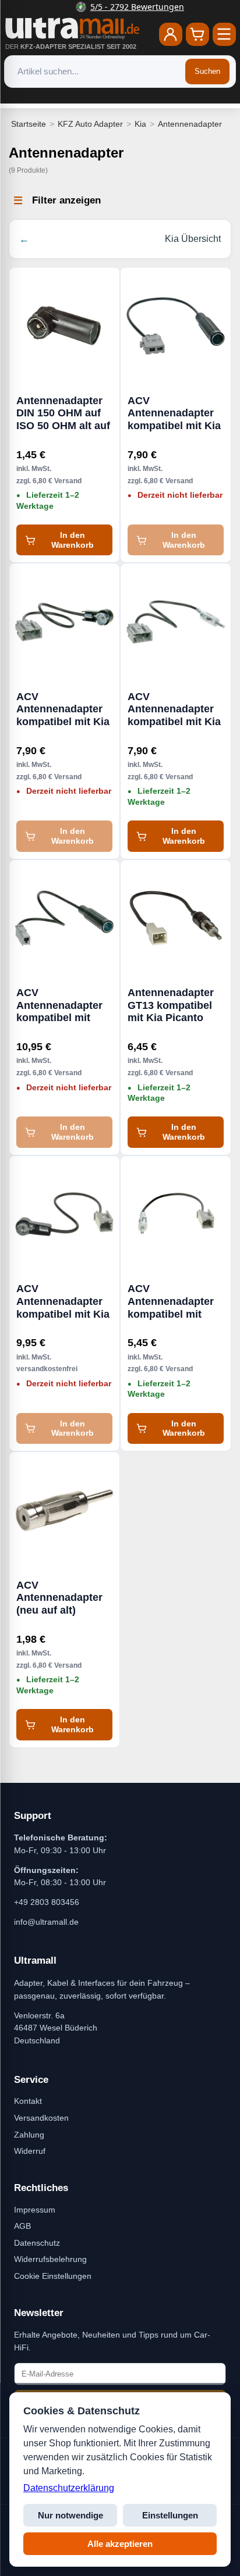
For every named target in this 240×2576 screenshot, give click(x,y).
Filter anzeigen (66, 200)
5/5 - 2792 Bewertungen (127, 7)
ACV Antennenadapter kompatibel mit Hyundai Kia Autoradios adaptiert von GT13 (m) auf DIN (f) (64, 1005)
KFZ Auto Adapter (90, 124)
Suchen (207, 71)
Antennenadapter (190, 124)
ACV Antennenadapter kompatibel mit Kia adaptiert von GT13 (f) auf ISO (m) (64, 1301)
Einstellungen (170, 2515)
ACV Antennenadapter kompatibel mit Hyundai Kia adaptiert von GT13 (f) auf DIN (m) (175, 1301)
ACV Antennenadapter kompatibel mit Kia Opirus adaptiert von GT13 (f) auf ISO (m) (63, 709)
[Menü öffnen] (224, 34)
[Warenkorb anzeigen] (197, 34)
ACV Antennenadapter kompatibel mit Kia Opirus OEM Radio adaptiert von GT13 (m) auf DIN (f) (175, 413)
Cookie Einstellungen (53, 2276)
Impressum (35, 2210)
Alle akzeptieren (120, 2544)
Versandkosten (41, 2118)
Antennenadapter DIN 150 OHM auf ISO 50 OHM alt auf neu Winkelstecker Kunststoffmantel (63, 413)
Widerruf (30, 2151)
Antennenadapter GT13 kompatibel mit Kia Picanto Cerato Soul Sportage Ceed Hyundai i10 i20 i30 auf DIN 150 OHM (174, 1005)
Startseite (29, 124)
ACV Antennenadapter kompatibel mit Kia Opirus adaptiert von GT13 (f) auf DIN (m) (174, 709)
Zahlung (29, 2135)
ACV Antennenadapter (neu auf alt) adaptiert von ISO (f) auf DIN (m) (60, 1598)
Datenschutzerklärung (69, 2488)
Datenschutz (37, 2243)
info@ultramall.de (46, 1922)
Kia (140, 124)
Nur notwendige (70, 2515)
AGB (22, 2226)
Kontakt (28, 2101)
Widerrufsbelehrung (50, 2259)
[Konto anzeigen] (171, 34)
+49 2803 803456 (47, 1902)
